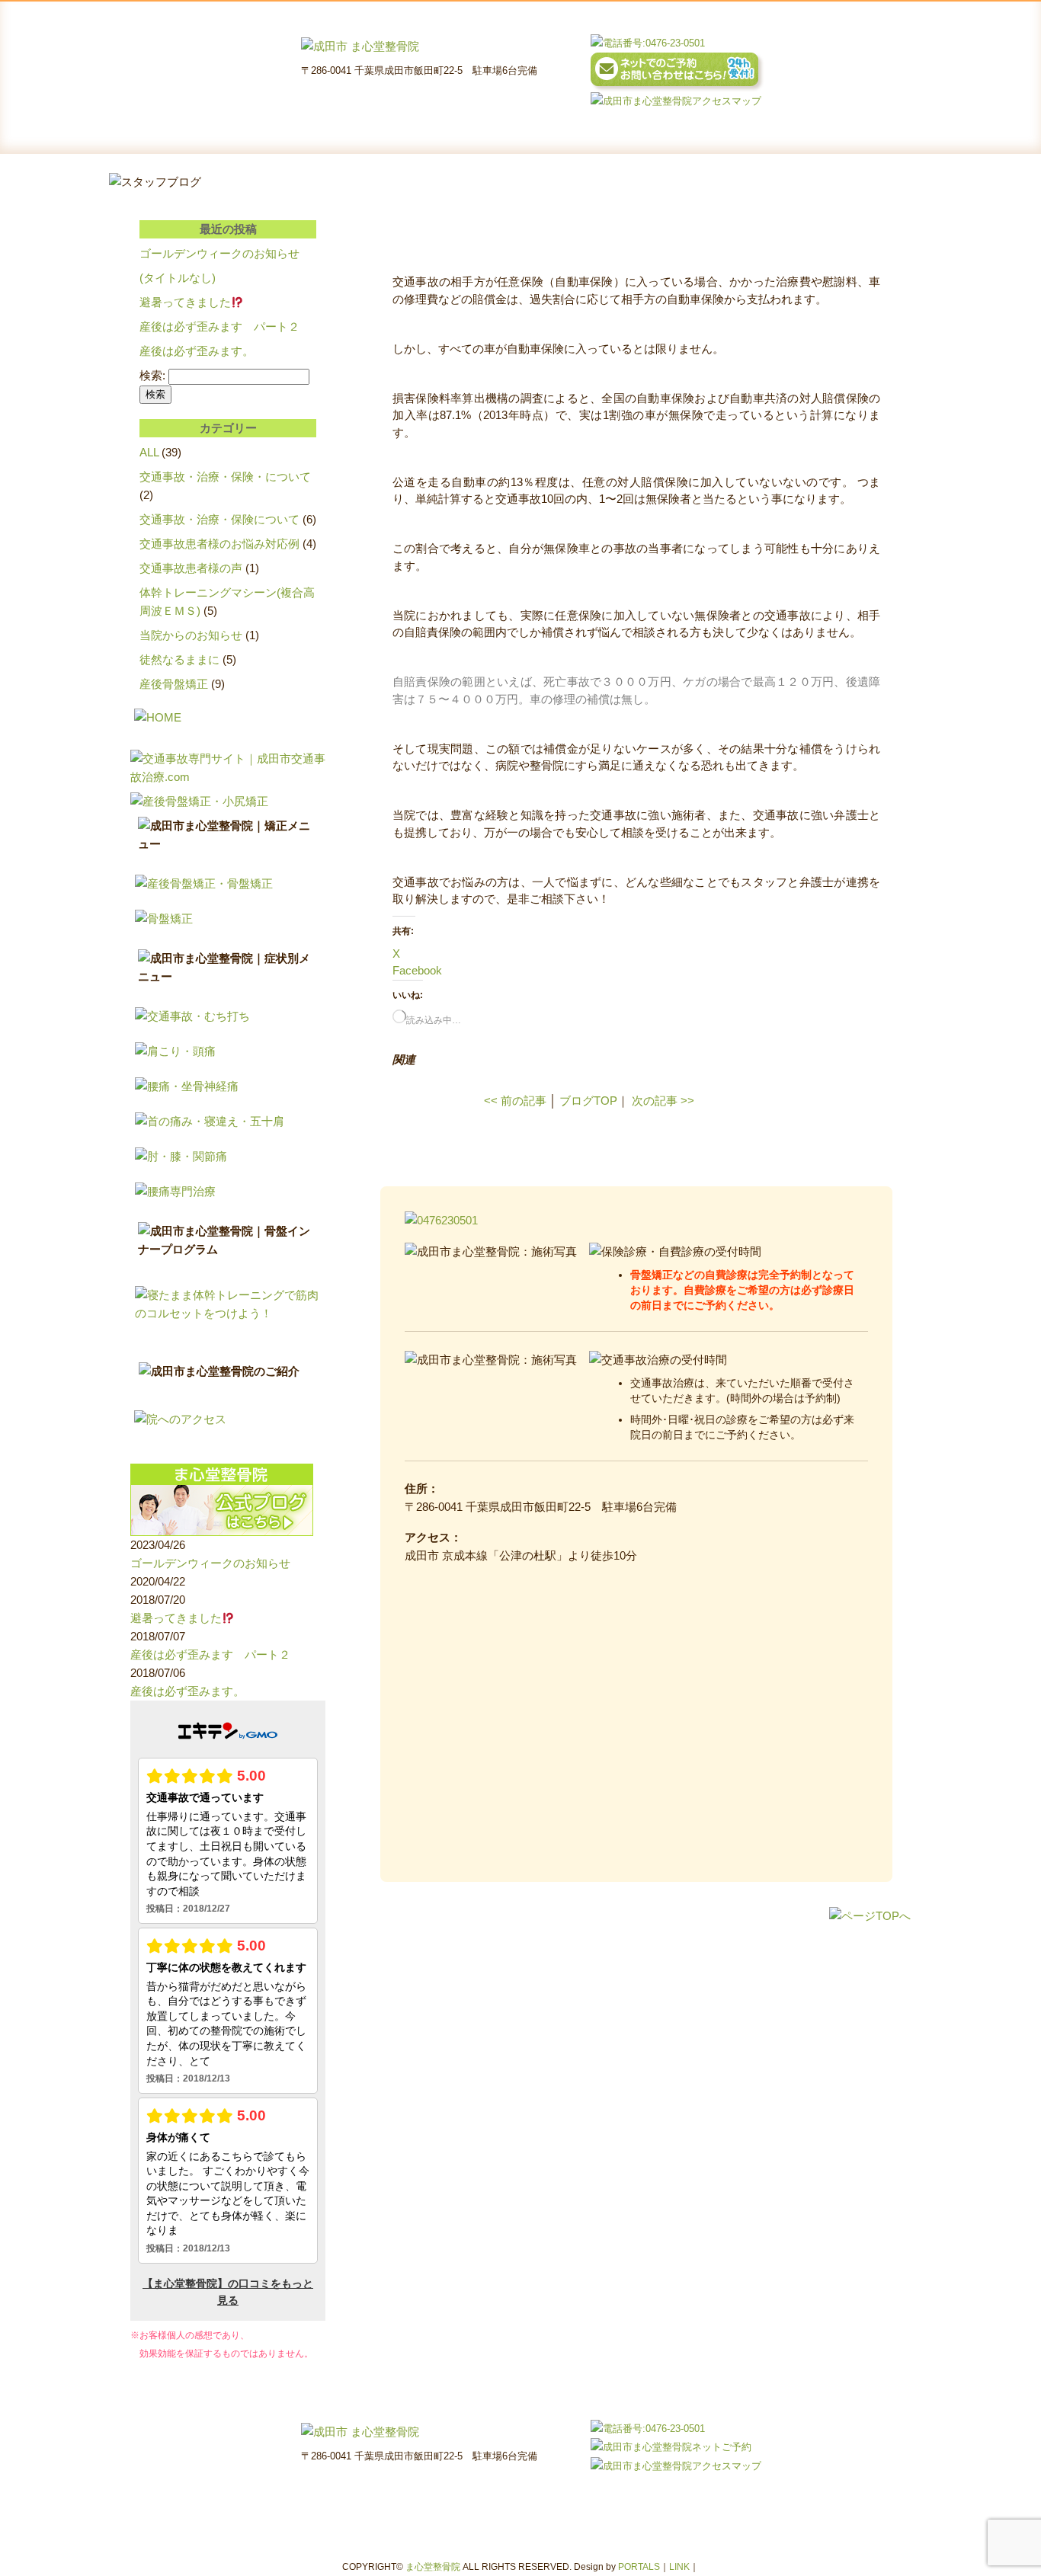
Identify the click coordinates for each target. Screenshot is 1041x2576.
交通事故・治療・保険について (219, 519)
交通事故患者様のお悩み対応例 (219, 544)
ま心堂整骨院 (433, 2567)
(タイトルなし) (178, 278)
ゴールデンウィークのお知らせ (219, 253)
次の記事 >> (663, 1101)
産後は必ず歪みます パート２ (219, 326)
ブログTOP (588, 1101)
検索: (152, 375)
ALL (149, 452)
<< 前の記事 (515, 1101)
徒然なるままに (179, 659)
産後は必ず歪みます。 (197, 351)
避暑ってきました (185, 302)
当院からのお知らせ (191, 635)
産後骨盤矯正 (174, 684)
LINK (679, 2567)
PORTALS (639, 2567)
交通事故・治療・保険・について (225, 477)
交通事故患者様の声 (191, 568)
